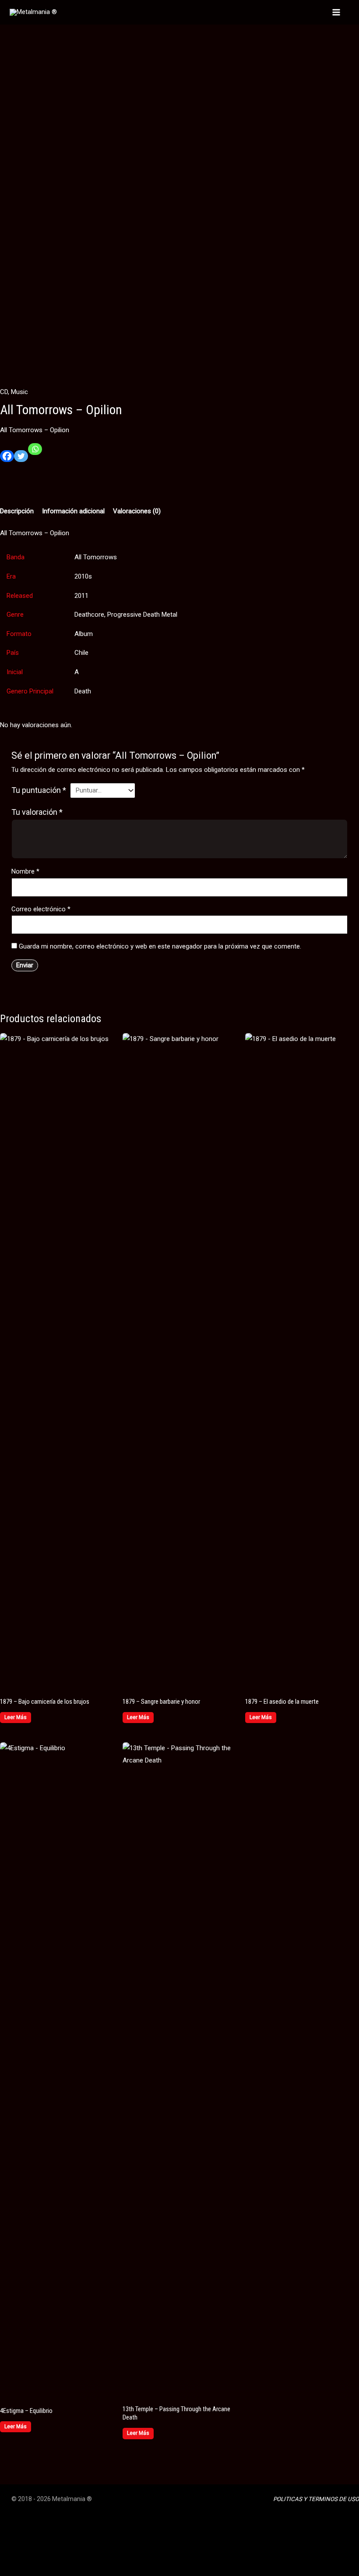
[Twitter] (21, 460)
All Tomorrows (96, 557)
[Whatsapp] (35, 453)
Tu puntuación (39, 790)
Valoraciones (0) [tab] (137, 511)
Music (19, 392)
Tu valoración (37, 812)
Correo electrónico (41, 909)
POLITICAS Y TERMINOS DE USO (316, 2499)
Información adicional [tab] (73, 511)
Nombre (25, 871)
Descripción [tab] (17, 511)
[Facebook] (7, 460)
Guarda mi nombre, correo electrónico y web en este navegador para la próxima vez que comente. (160, 946)
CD (4, 392)
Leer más (16, 1717)
